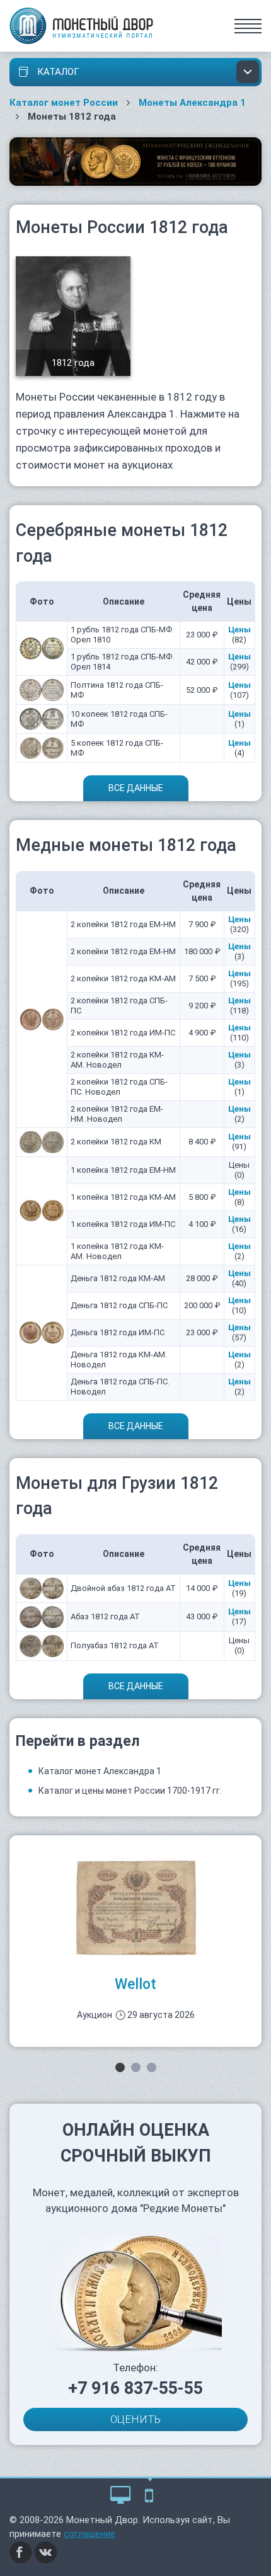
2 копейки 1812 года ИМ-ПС (123, 1033)
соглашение (89, 2534)
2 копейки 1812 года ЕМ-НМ (123, 924)
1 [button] (120, 2067)
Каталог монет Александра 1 (100, 1771)
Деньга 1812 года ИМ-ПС (118, 1332)
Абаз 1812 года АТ (105, 1616)
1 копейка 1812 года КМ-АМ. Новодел (117, 1251)
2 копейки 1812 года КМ (116, 1142)
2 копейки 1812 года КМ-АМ (123, 978)
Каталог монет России (64, 103)
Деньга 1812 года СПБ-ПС (119, 1305)
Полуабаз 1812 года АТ (115, 1645)
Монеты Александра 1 (192, 103)
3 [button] (152, 2067)
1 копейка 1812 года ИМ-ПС (123, 1224)
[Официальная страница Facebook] (21, 2551)
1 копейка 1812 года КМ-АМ (123, 1197)
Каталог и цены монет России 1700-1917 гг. (130, 1791)
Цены (239, 630)
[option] (135, 1941)
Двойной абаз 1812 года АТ (123, 1588)
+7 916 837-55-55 (135, 2388)
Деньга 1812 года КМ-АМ (118, 1278)
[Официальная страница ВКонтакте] (46, 2551)
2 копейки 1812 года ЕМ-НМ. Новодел (117, 1114)
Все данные (136, 788)
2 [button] (136, 2067)
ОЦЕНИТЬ (135, 2419)
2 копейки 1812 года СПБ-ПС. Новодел (119, 1087)
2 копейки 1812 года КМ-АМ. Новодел (117, 1060)
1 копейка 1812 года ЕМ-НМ (123, 1170)
